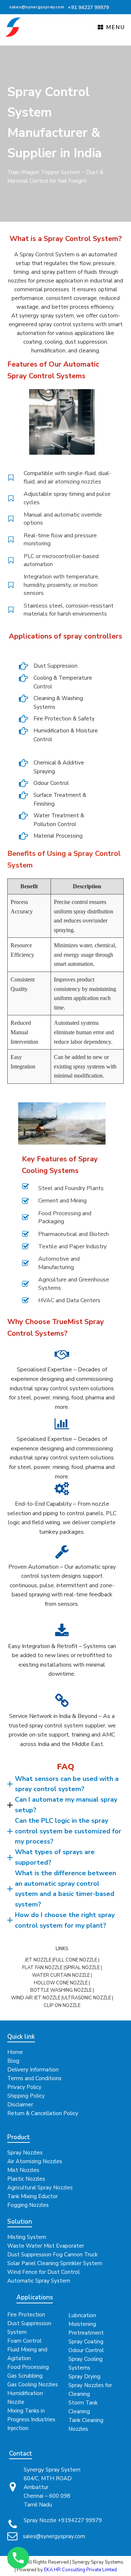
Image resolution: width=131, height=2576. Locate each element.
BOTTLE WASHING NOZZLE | (62, 1990)
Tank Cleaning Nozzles (86, 2425)
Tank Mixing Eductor (33, 2196)
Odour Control (86, 2350)
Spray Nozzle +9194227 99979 (63, 2520)
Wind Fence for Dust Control (43, 2272)
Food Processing (28, 2367)
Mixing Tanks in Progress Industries (31, 2415)
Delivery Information (33, 2070)
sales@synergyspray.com (54, 2536)
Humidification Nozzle (25, 2398)
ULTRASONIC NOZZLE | (88, 1998)
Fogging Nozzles (28, 2205)
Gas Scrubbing (25, 2376)
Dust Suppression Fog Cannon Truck (52, 2255)
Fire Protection (26, 2315)
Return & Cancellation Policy (43, 2113)
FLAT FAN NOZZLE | (43, 1968)
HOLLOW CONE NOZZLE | (62, 1983)
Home (15, 2052)
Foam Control (24, 2341)
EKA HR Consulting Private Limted (80, 2570)
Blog (13, 2061)
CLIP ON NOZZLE (62, 2006)
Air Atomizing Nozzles (35, 2161)
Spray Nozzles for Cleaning (90, 2390)
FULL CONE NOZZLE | (76, 1960)
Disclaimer (20, 2105)
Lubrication (82, 2315)
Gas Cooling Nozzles (33, 2385)
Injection (18, 2428)
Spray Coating (86, 2342)
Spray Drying (84, 2377)
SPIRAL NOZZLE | (83, 1968)
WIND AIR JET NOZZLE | (37, 1998)
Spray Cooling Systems (86, 2363)
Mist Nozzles (23, 2170)
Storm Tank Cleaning (83, 2407)
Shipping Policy (26, 2096)
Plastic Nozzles (26, 2179)
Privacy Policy (24, 2087)
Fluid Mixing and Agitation (27, 2354)
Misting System (27, 2237)
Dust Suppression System (29, 2328)
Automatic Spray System (39, 2281)
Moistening (82, 2324)
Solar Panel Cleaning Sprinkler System (55, 2263)
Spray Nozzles (25, 2153)
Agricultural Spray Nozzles (40, 2188)
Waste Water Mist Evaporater (46, 2246)
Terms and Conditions (34, 2078)
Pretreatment (86, 2333)
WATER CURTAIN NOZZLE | (62, 1975)
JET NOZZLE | (39, 1960)
